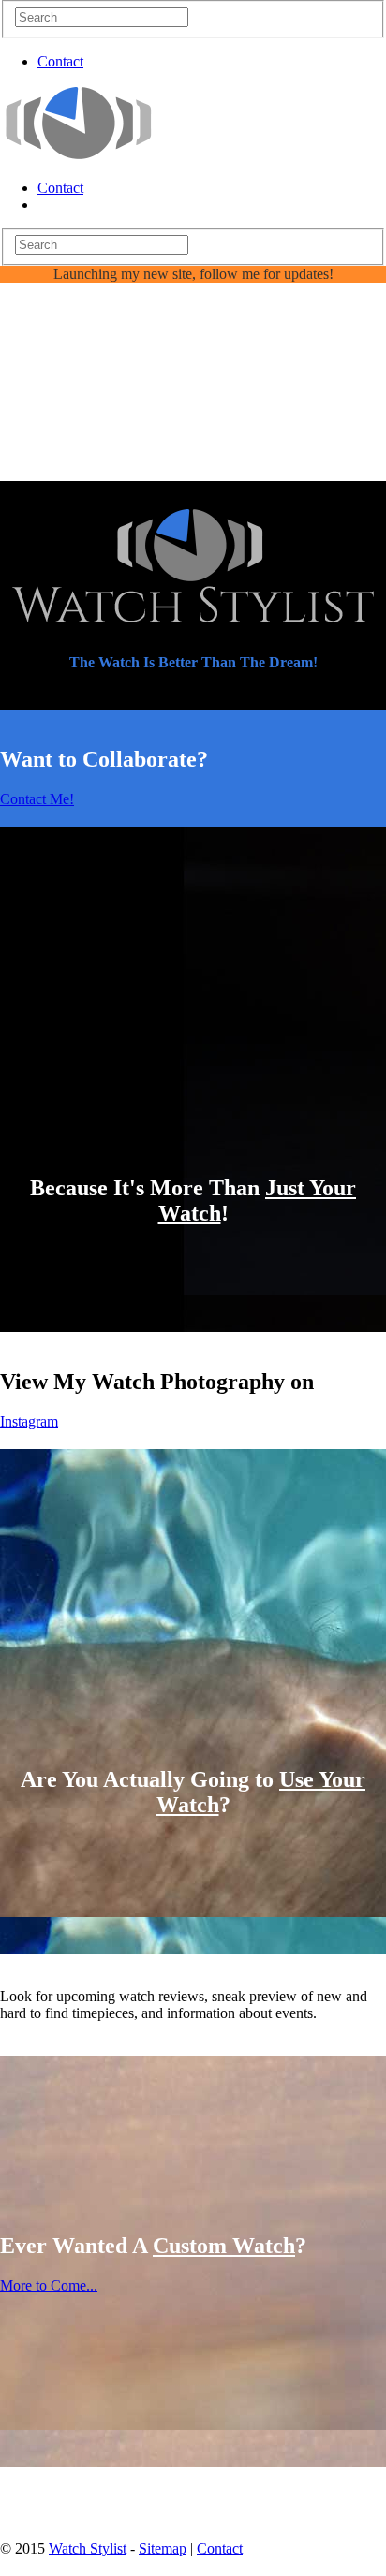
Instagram (29, 1421)
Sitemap (163, 2548)
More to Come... (49, 2285)
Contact (60, 61)
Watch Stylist (88, 2548)
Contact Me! (37, 799)
